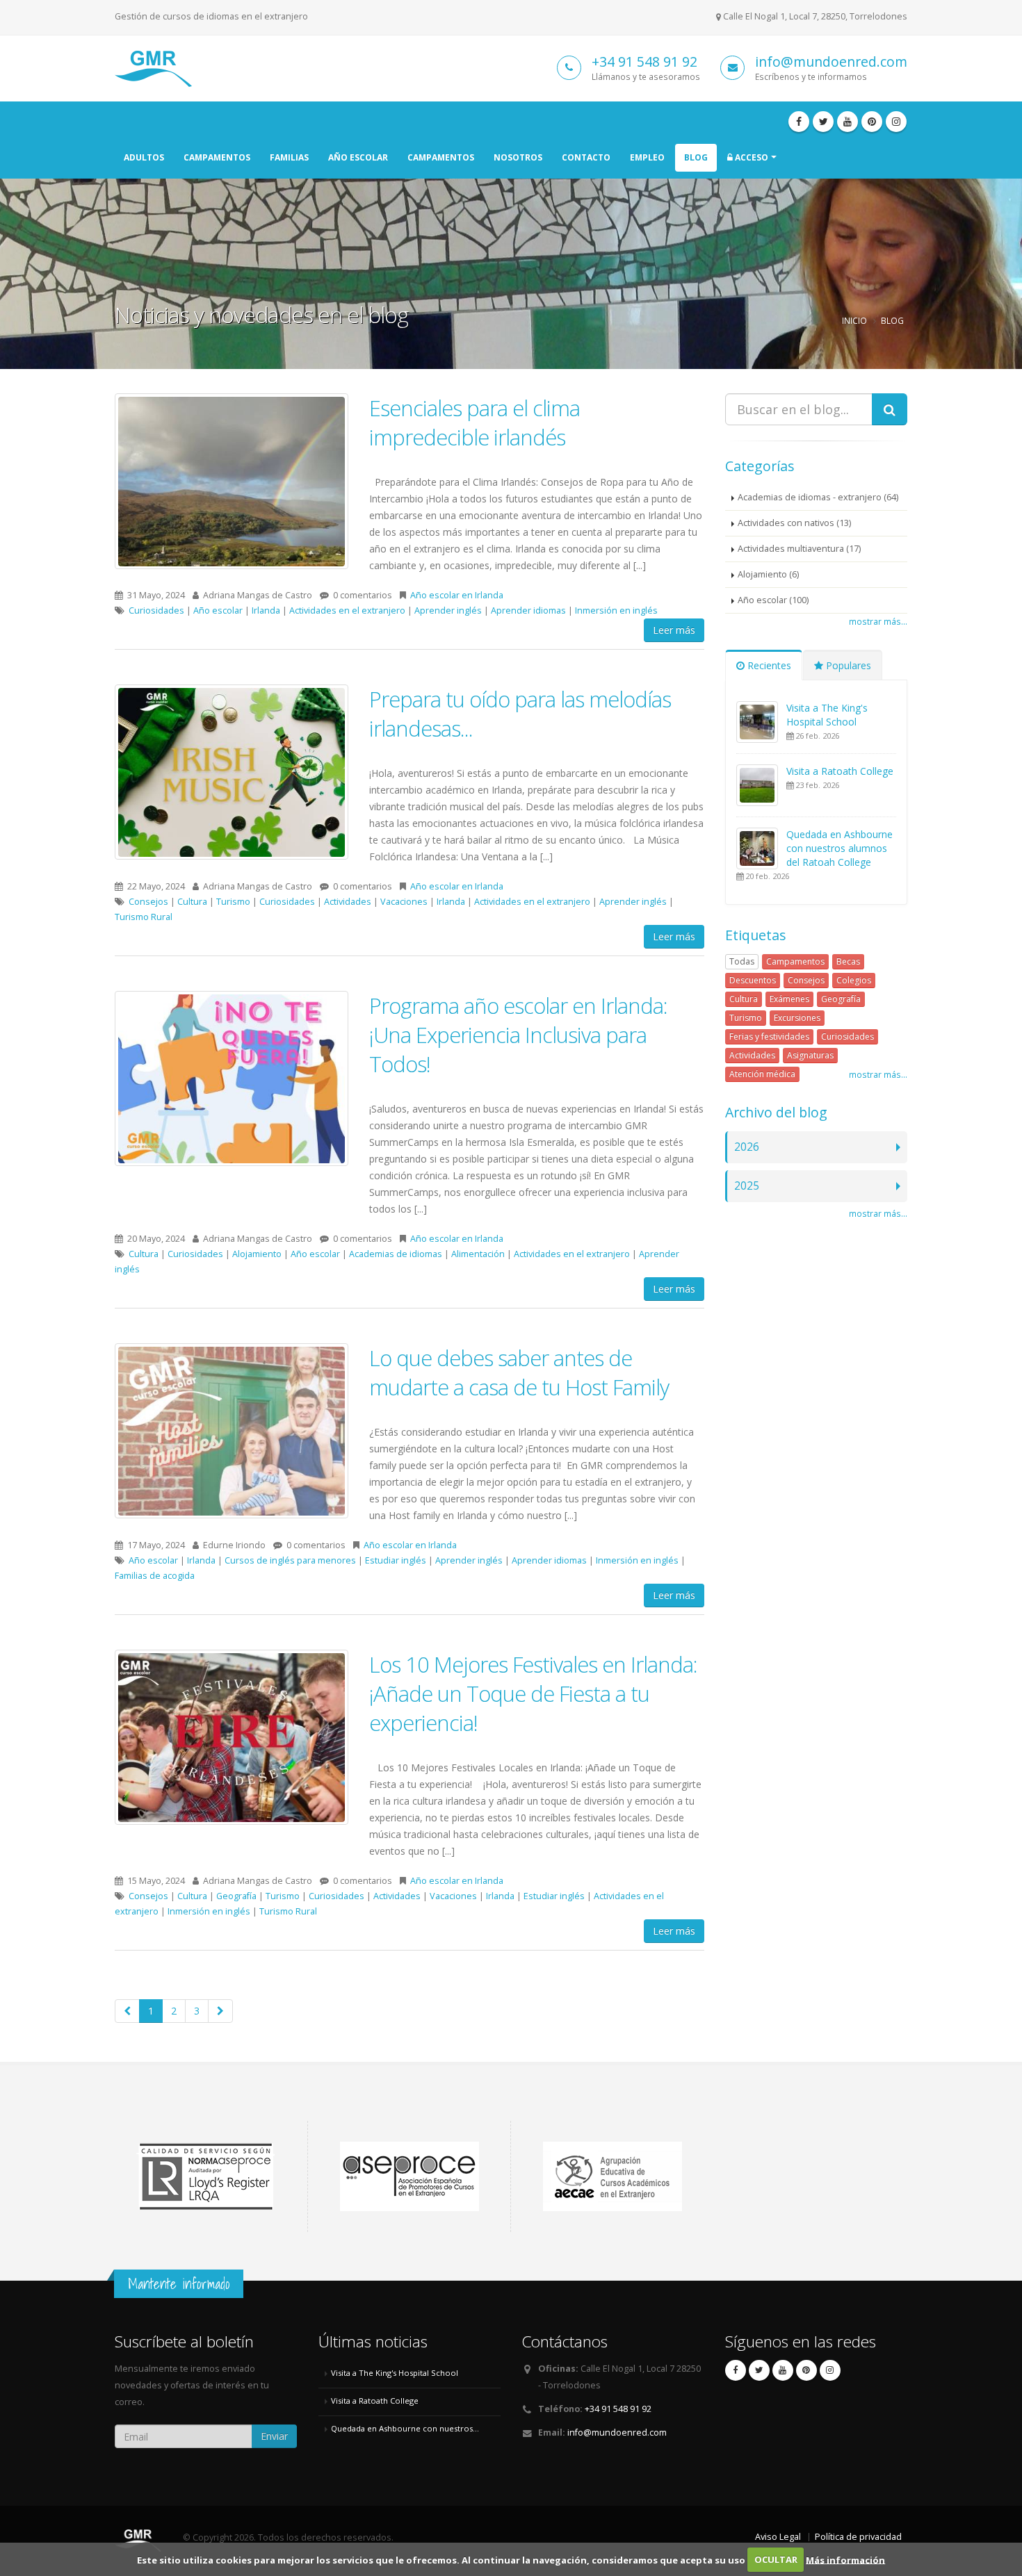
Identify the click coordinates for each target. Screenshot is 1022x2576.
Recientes (768, 665)
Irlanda (266, 610)
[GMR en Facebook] (799, 122)
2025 (747, 1186)
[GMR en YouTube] (847, 122)
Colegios (854, 980)
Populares (847, 665)
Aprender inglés (448, 610)
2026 (747, 1147)
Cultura (192, 902)
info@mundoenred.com (831, 61)
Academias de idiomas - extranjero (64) (818, 497)
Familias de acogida (155, 1576)
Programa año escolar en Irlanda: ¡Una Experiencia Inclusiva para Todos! (518, 1035)
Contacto (586, 157)
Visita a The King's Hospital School (827, 715)
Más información (845, 2559)
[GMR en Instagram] (896, 122)
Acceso (751, 157)
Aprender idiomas (528, 610)
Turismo (233, 902)
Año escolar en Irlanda (457, 595)
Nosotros (518, 157)
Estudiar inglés (396, 1560)
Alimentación (478, 1254)
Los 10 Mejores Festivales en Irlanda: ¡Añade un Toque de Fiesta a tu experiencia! (533, 1693)
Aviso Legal (778, 2537)
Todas (742, 961)
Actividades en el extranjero (347, 610)
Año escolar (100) (773, 600)
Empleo (647, 157)
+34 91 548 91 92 (644, 61)
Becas (848, 961)
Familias (289, 157)
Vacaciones (404, 902)
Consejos (148, 902)
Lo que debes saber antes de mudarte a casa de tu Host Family (519, 1372)
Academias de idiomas (396, 1254)
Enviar (274, 2436)
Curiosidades (156, 610)
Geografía (236, 1896)
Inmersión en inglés (616, 610)
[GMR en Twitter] (823, 122)
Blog (696, 157)
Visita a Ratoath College (840, 771)
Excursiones (797, 1018)
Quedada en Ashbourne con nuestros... (405, 2428)
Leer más (674, 630)
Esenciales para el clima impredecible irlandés (474, 423)
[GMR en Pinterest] (872, 122)
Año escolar (358, 157)
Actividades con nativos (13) (794, 523)
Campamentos (217, 157)
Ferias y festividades (769, 1036)
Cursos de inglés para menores (290, 1560)
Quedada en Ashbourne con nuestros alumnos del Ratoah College (839, 848)
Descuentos (753, 980)
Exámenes (789, 999)
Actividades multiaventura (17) (799, 549)
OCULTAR (776, 2559)
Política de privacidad (858, 2537)
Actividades (348, 902)
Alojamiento (257, 1254)
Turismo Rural (144, 917)
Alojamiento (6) (768, 574)
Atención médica (762, 1074)
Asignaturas (810, 1055)
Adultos (144, 157)
